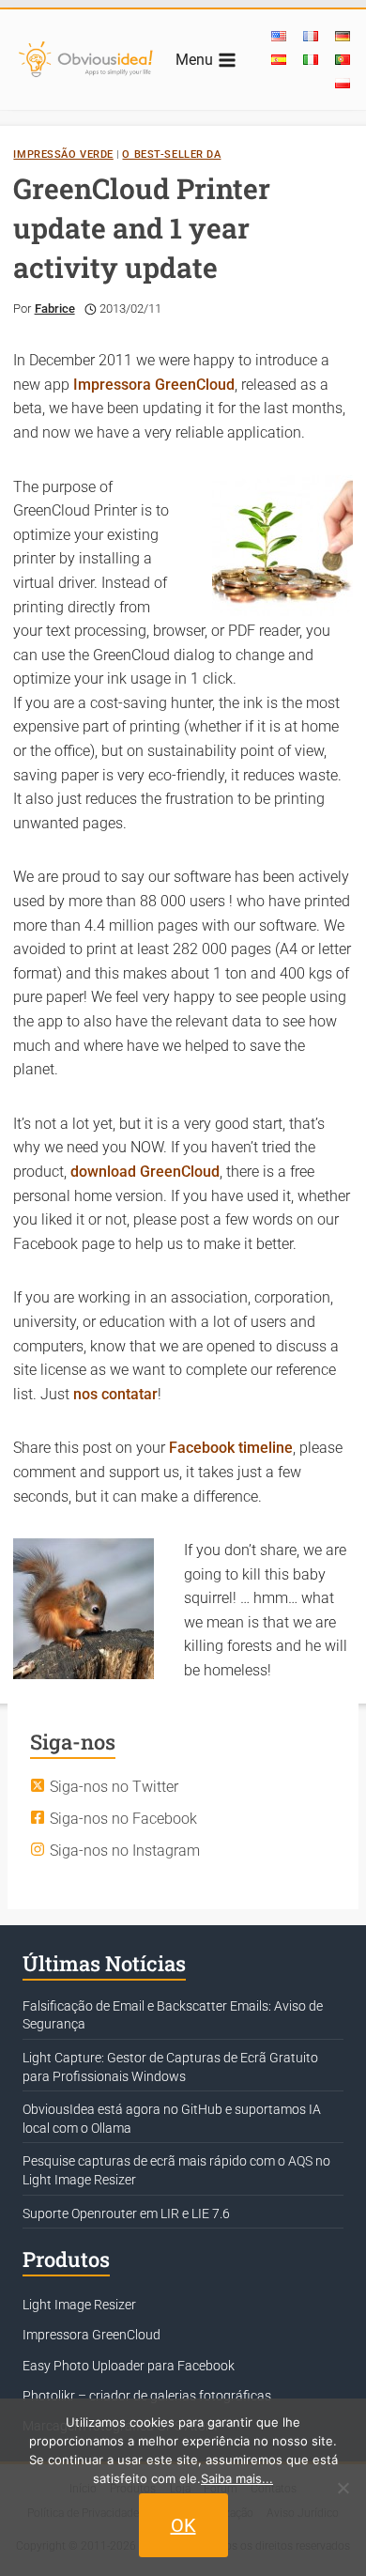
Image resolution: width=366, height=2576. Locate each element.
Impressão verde (63, 154)
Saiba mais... (237, 2478)
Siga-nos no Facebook (123, 1819)
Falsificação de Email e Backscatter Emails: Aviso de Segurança (173, 2015)
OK (183, 2525)
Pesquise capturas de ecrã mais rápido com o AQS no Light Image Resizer (176, 2170)
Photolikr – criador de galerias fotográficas (147, 2396)
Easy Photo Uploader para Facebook (129, 2366)
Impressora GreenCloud (154, 385)
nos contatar (115, 1394)
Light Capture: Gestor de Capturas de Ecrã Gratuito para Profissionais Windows (170, 2067)
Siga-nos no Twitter (114, 1787)
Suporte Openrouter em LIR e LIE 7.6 (126, 2214)
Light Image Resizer (79, 2305)
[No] (343, 2488)
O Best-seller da (171, 154)
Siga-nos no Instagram (125, 1851)
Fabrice (55, 309)
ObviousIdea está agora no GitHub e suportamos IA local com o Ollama (172, 2119)
